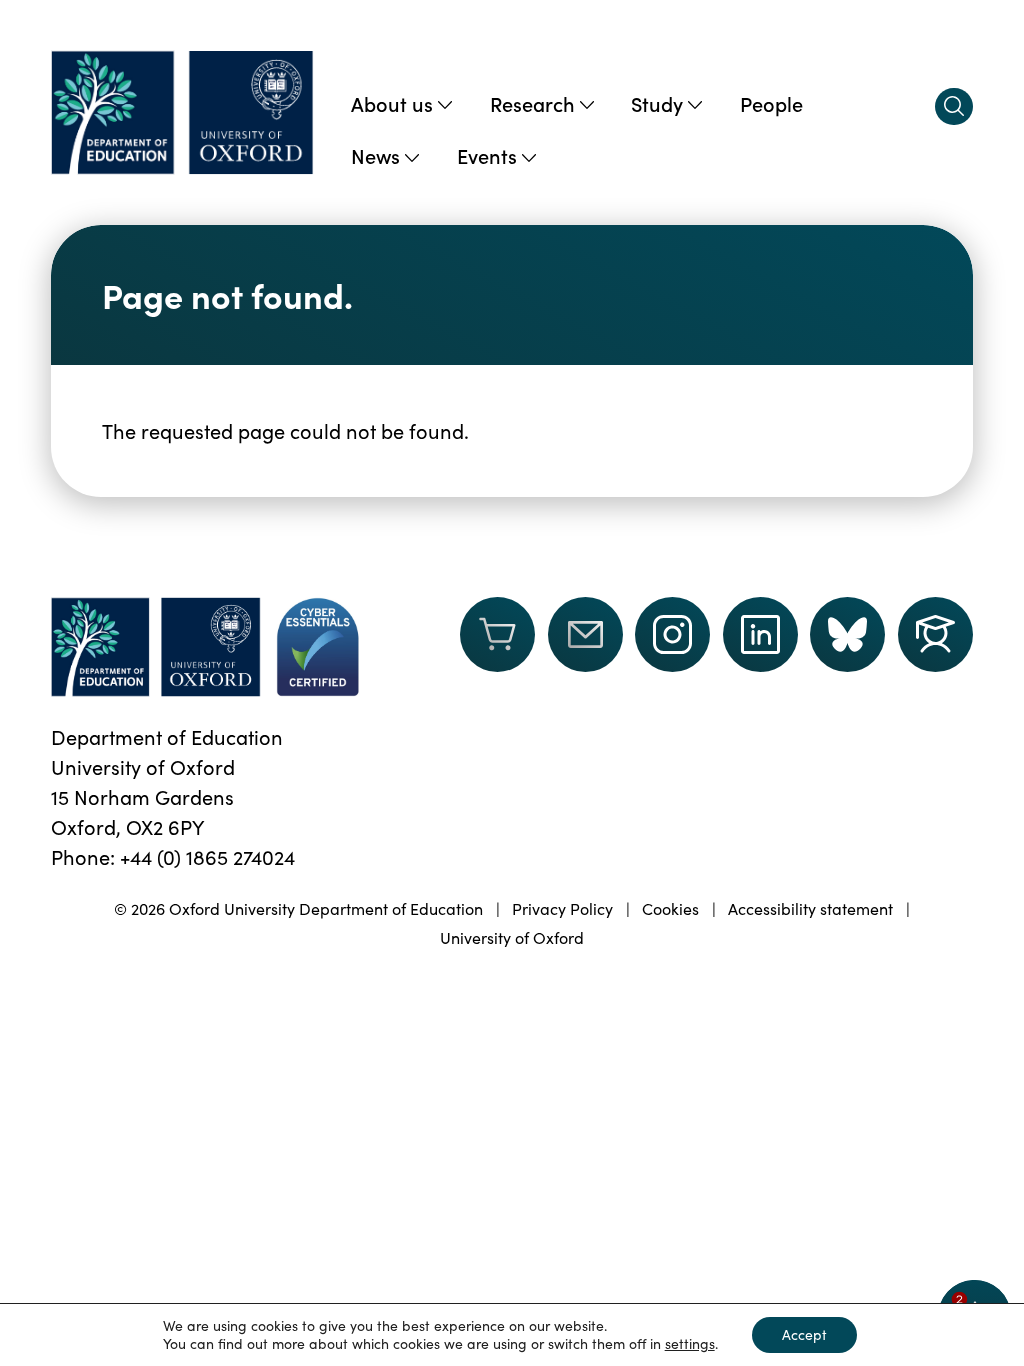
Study (657, 103)
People (771, 103)
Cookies (670, 908)
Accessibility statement (810, 908)
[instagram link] (672, 634)
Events (487, 155)
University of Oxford (512, 937)
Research (532, 103)
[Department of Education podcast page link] (935, 634)
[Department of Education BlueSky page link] (847, 634)
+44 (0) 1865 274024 (207, 856)
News (375, 155)
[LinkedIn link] (760, 634)
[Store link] (497, 647)
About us (392, 103)
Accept (804, 1334)
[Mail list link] (585, 647)
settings (690, 1344)
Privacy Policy (562, 908)
